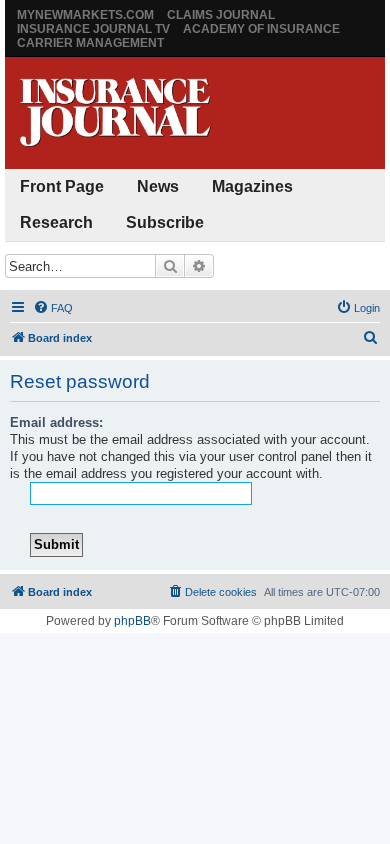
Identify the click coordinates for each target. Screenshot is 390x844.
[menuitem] (53, 308)
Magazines (252, 186)
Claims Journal (221, 15)
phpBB (132, 621)
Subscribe (165, 222)
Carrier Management (90, 43)
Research (56, 222)
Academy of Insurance (261, 29)
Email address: (56, 422)
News (158, 186)
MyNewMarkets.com (85, 15)
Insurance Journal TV (93, 29)
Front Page (62, 186)
